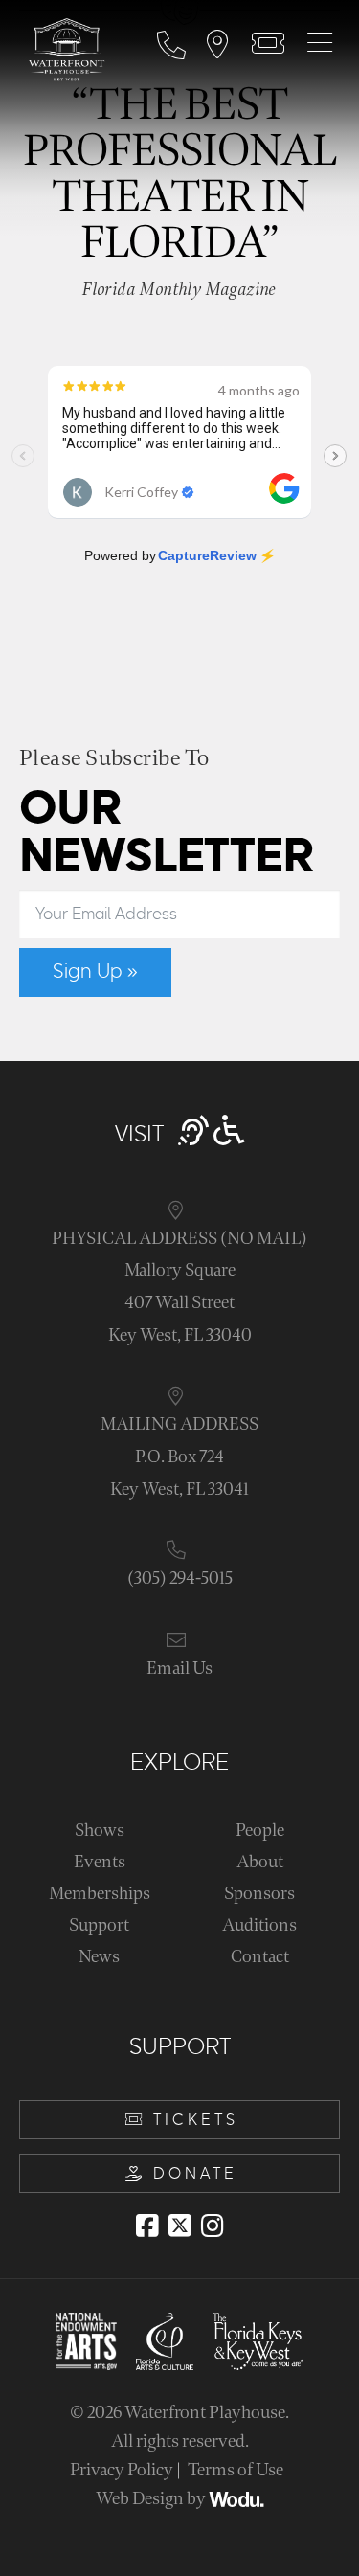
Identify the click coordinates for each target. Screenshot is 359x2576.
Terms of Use (236, 2470)
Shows (100, 1830)
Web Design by (152, 2499)
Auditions (259, 1925)
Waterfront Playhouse (205, 2413)
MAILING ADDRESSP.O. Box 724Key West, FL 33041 (179, 1457)
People (260, 1830)
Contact (260, 1957)
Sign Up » (95, 972)
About (260, 1862)
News (99, 1957)
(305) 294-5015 (180, 1579)
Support (99, 1925)
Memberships (100, 1894)
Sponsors (259, 1894)
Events (100, 1862)
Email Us (179, 1669)
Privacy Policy (122, 2470)
